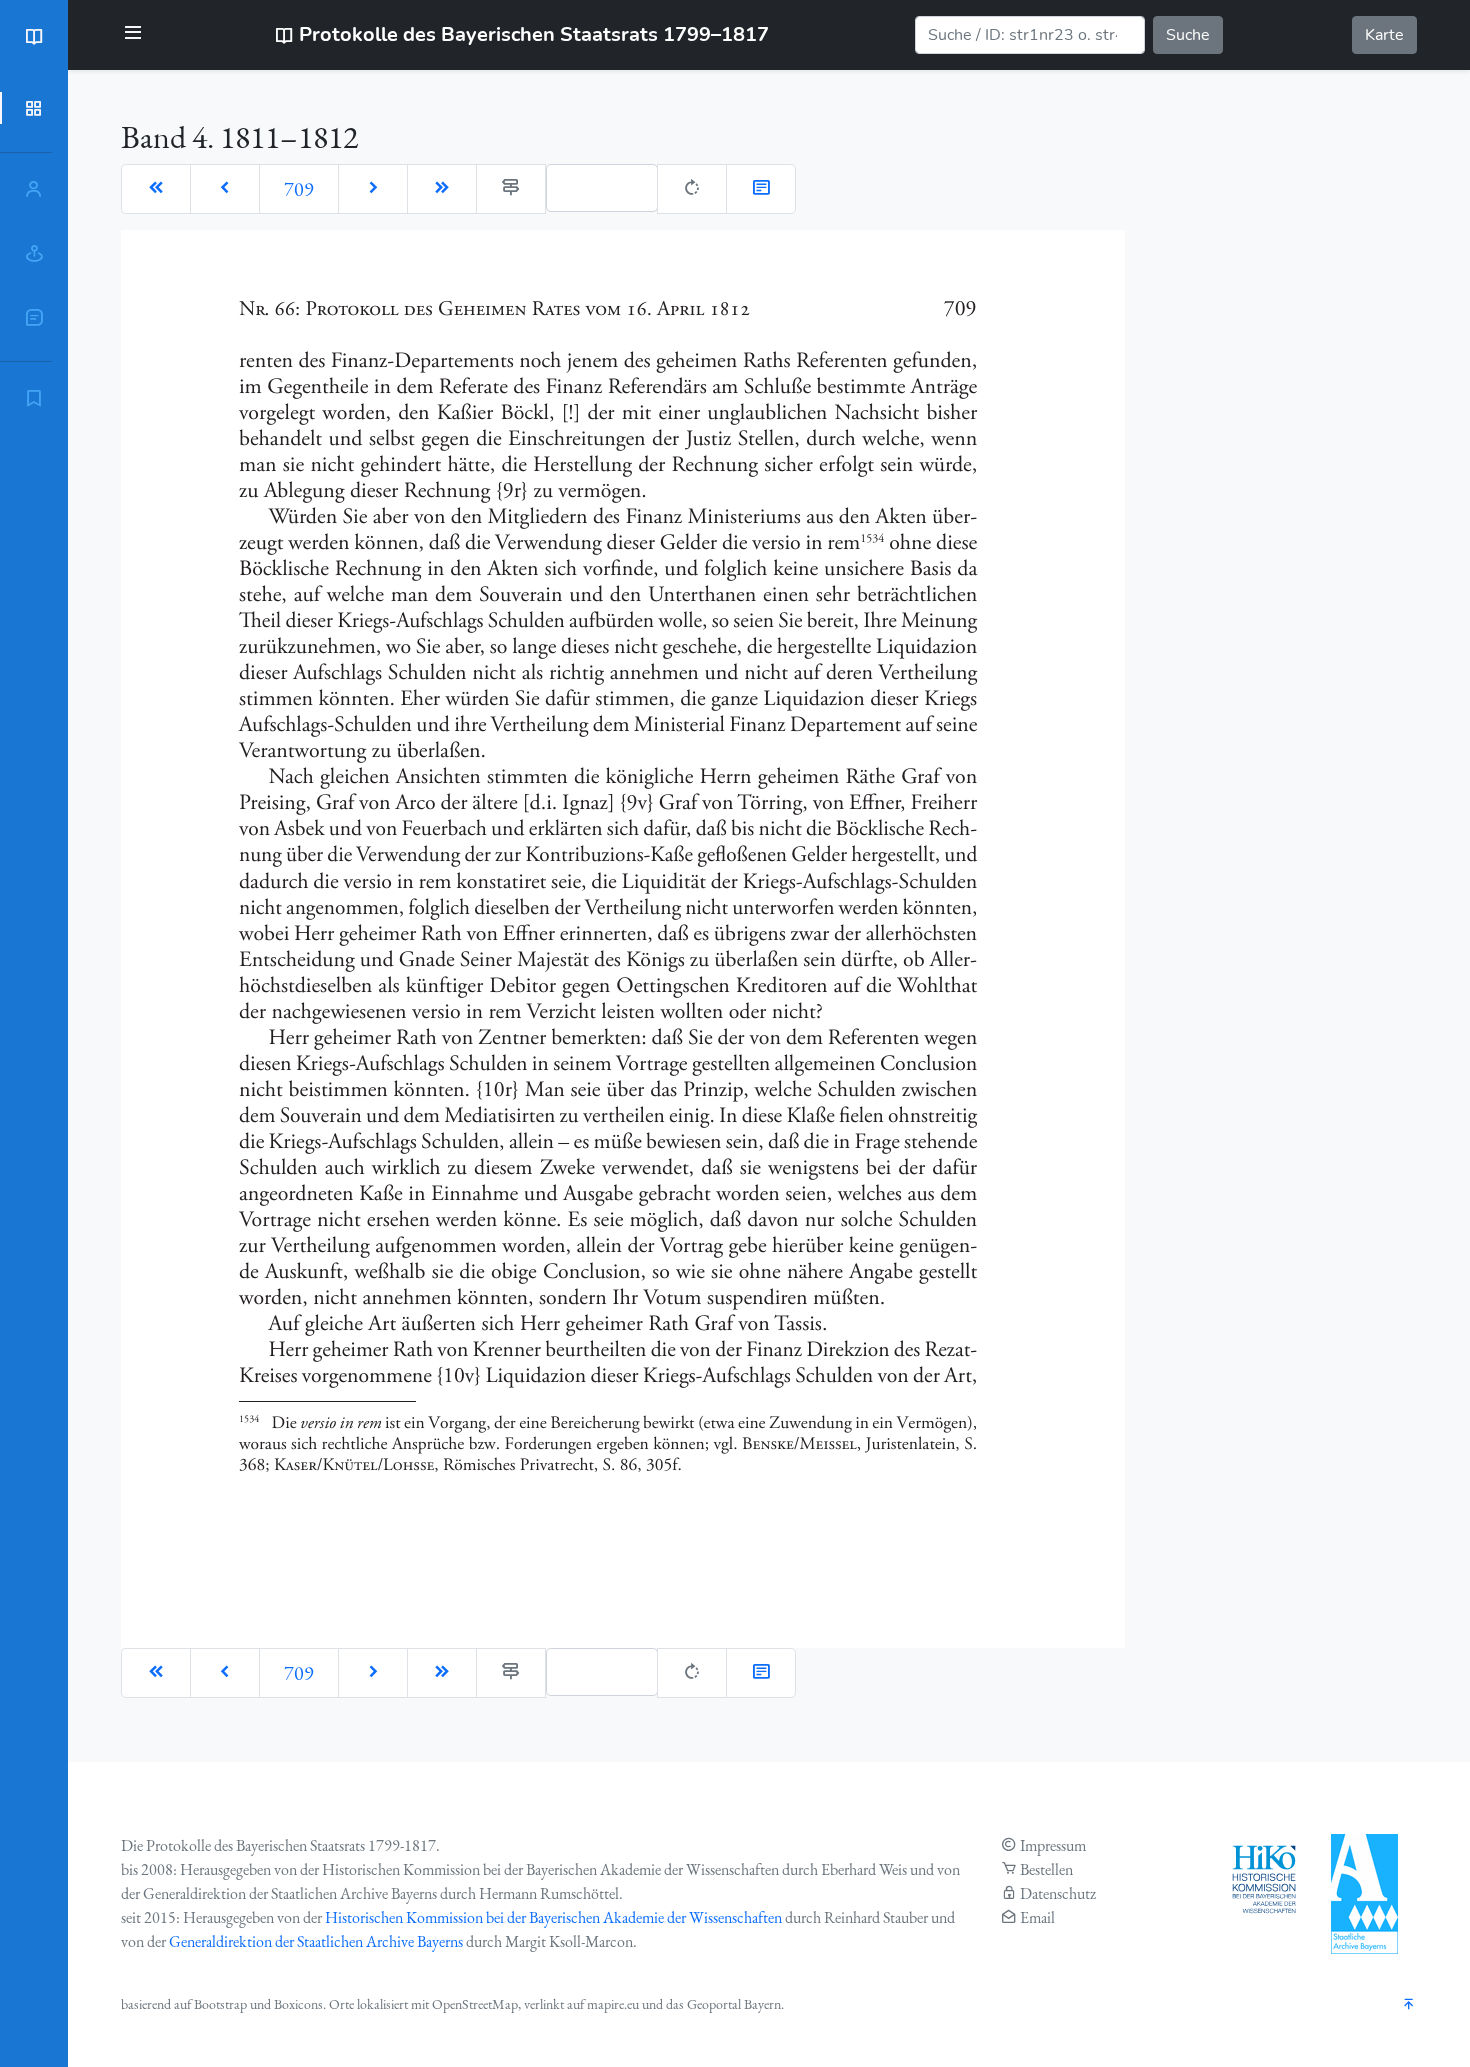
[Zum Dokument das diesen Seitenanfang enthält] (761, 189)
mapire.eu (613, 2004)
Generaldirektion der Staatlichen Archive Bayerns (316, 1941)
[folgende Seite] (373, 189)
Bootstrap (220, 2004)
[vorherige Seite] (225, 189)
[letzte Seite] (442, 189)
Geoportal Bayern (734, 2004)
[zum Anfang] (1409, 2005)
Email (1037, 1917)
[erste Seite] (156, 189)
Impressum (1053, 1845)
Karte (1384, 35)
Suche (1188, 35)
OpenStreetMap (475, 2004)
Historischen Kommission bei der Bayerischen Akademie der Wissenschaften (553, 1917)
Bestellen (1046, 1869)
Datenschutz (1058, 1893)
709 (299, 189)
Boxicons (298, 2004)
